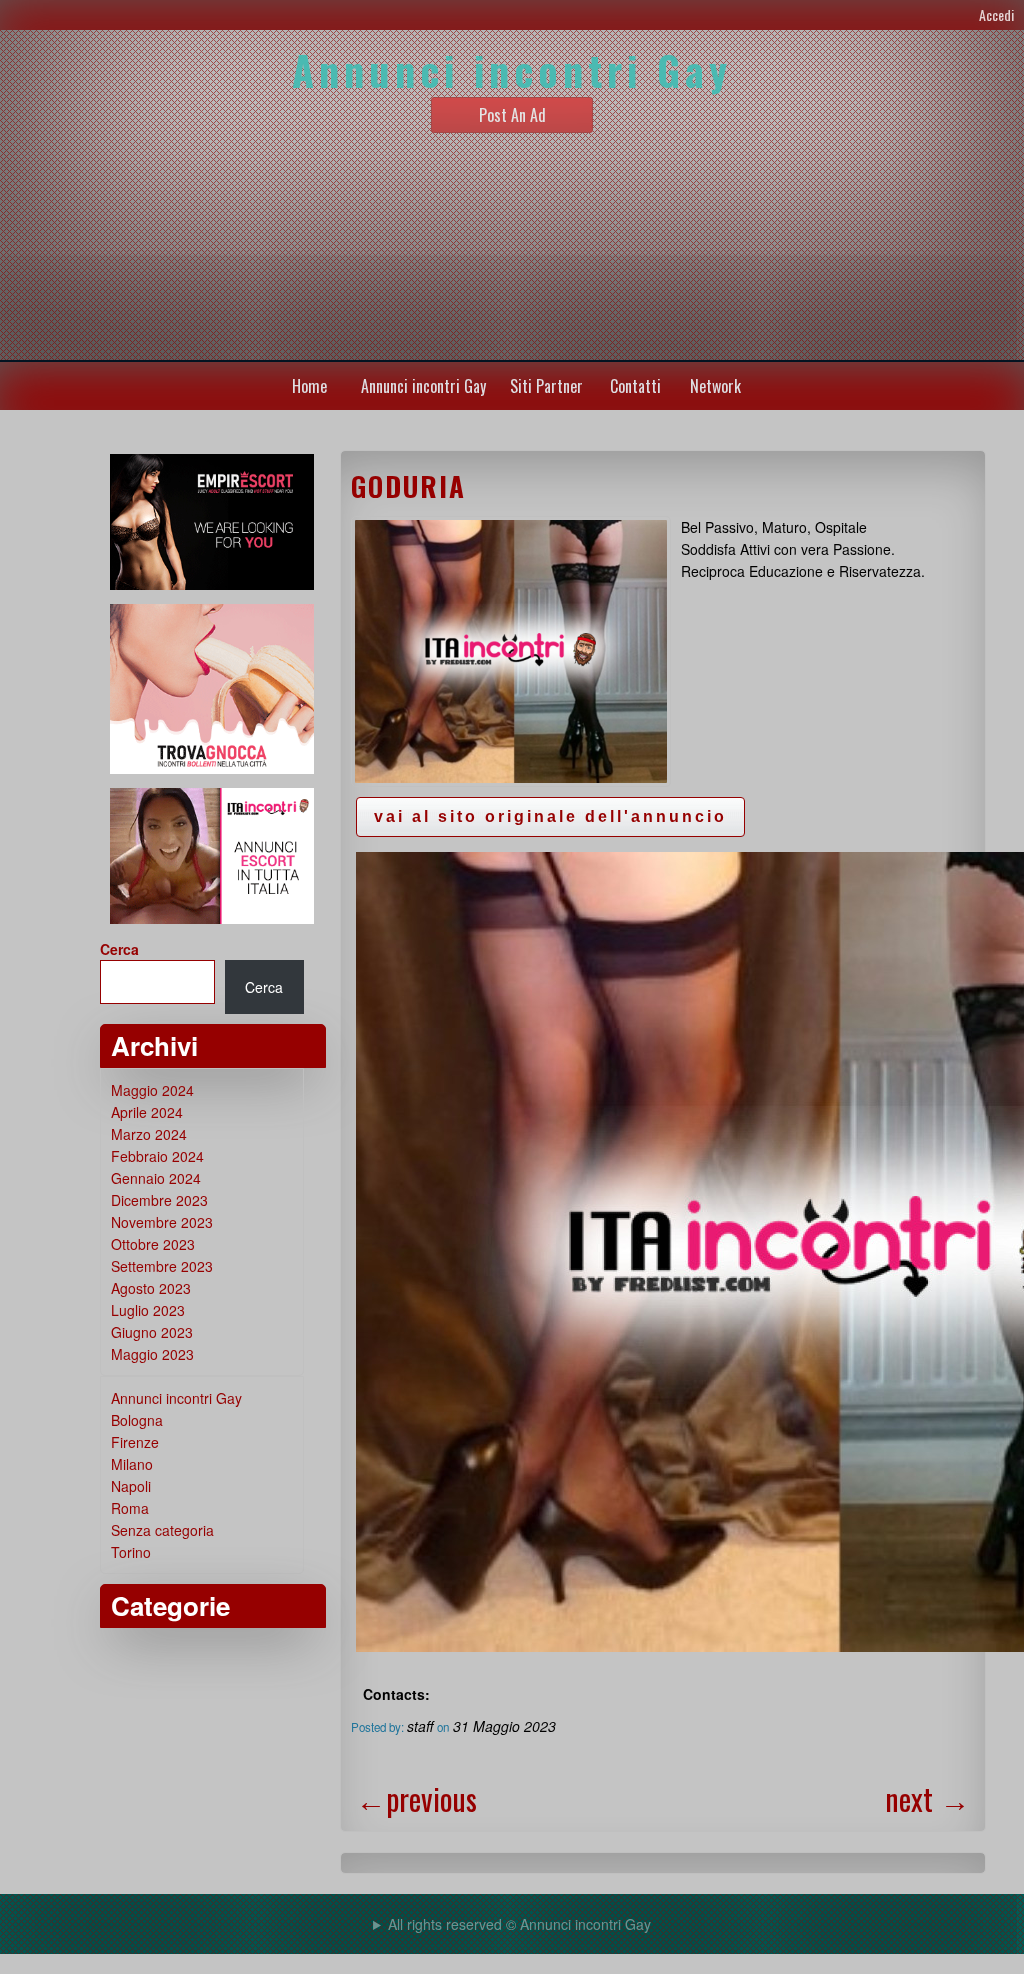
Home (309, 386)
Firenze (135, 1442)
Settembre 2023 (162, 1266)
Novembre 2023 (162, 1222)
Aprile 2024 (147, 1112)
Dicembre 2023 (159, 1200)
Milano (132, 1464)
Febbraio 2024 (157, 1156)
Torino (131, 1552)
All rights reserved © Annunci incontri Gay (519, 1924)
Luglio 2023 (148, 1310)
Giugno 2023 (152, 1332)
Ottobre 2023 (153, 1244)
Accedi (996, 14)
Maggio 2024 (152, 1090)
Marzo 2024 (149, 1134)
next (927, 1798)
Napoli (131, 1486)
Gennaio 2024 (156, 1178)
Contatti (635, 386)
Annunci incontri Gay (423, 386)
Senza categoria (162, 1530)
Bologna (137, 1420)
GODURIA (408, 486)
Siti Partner (546, 386)
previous (416, 1798)
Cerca (119, 949)
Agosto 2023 (151, 1288)
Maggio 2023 (152, 1354)
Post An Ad (512, 115)
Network (715, 386)
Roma (130, 1508)
